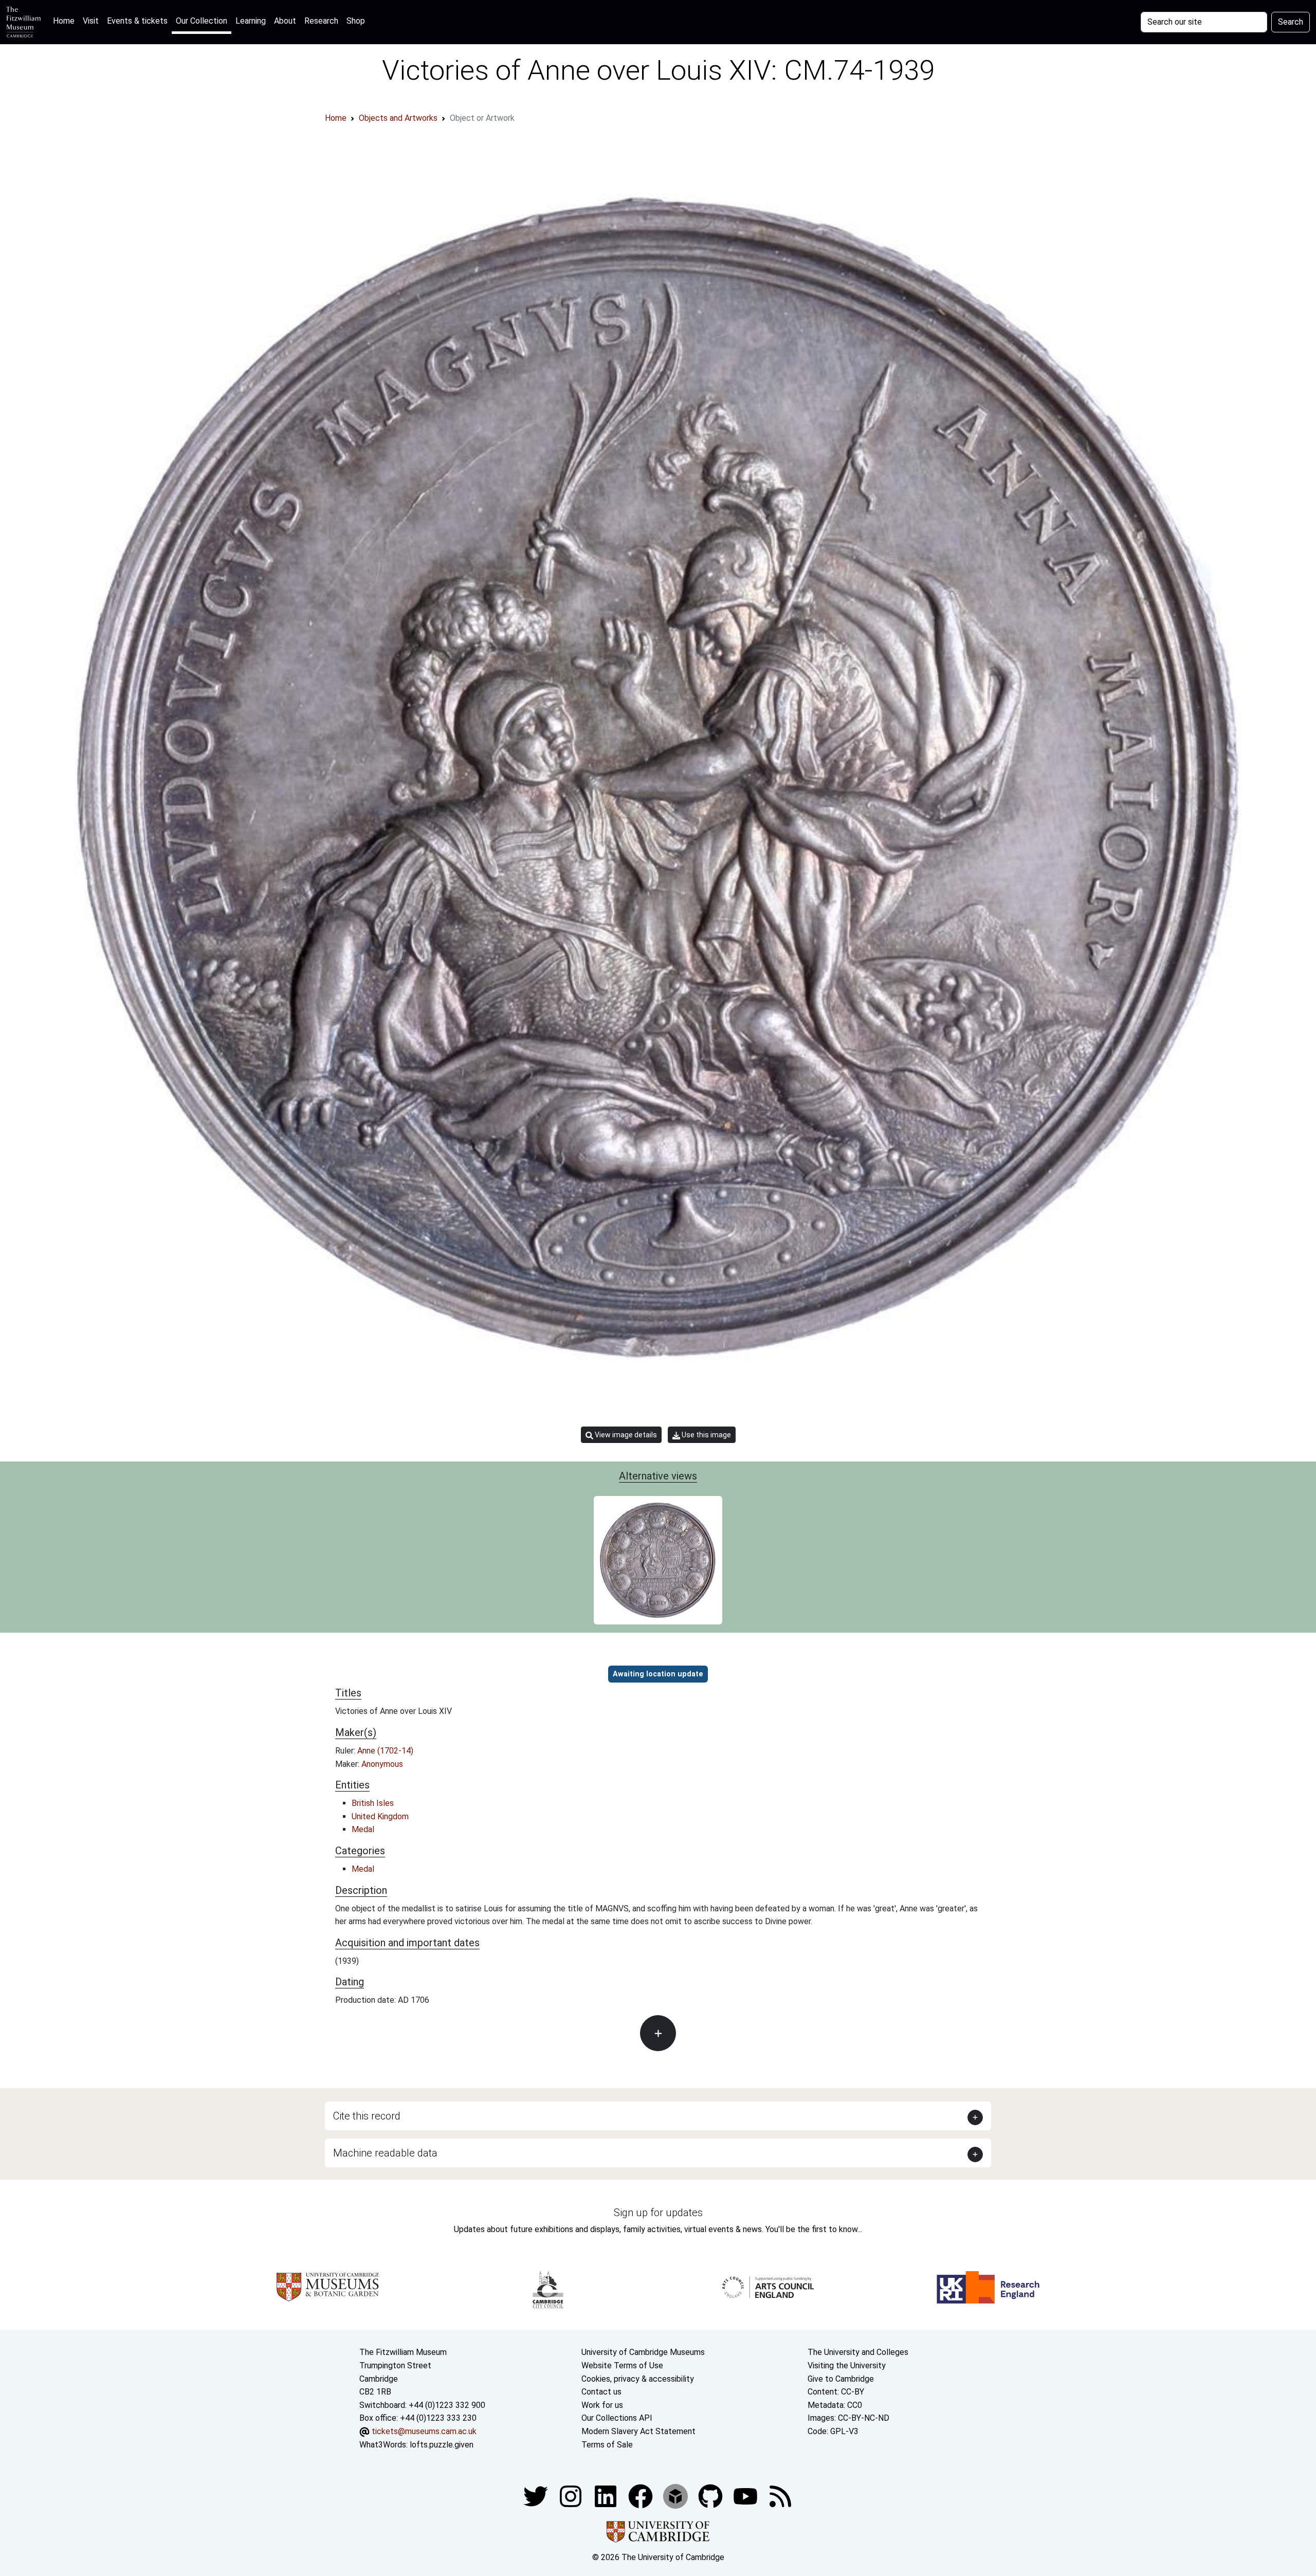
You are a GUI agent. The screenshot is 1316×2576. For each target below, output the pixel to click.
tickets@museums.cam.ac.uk (424, 2431)
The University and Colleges (858, 2352)
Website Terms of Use (622, 2365)
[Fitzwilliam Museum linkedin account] (642, 2496)
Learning (251, 21)
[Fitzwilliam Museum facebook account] (607, 2496)
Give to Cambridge (841, 2379)
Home (66, 21)
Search (1291, 22)
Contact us (601, 2392)
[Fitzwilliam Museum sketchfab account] (677, 2496)
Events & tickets (137, 21)
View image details (625, 1435)
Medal (363, 1829)
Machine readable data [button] (385, 2153)
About (285, 21)
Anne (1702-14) (385, 1751)
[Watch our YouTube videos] (746, 2496)
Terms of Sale (607, 2445)
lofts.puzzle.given (442, 2445)
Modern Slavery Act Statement (638, 2431)
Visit (91, 21)
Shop (356, 21)
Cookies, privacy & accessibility (638, 2379)
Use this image (706, 1435)
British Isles (373, 1803)
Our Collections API (617, 2418)
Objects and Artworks (398, 118)
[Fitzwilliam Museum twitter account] (537, 2496)
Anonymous (382, 1764)
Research (321, 21)
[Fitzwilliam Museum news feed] (780, 2496)
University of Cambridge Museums (643, 2352)
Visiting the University (847, 2365)
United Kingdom (380, 1816)
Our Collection (202, 21)
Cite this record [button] (367, 2116)
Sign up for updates (658, 2213)
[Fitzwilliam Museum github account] (711, 2496)
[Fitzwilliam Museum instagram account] (572, 2496)
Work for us (602, 2405)
